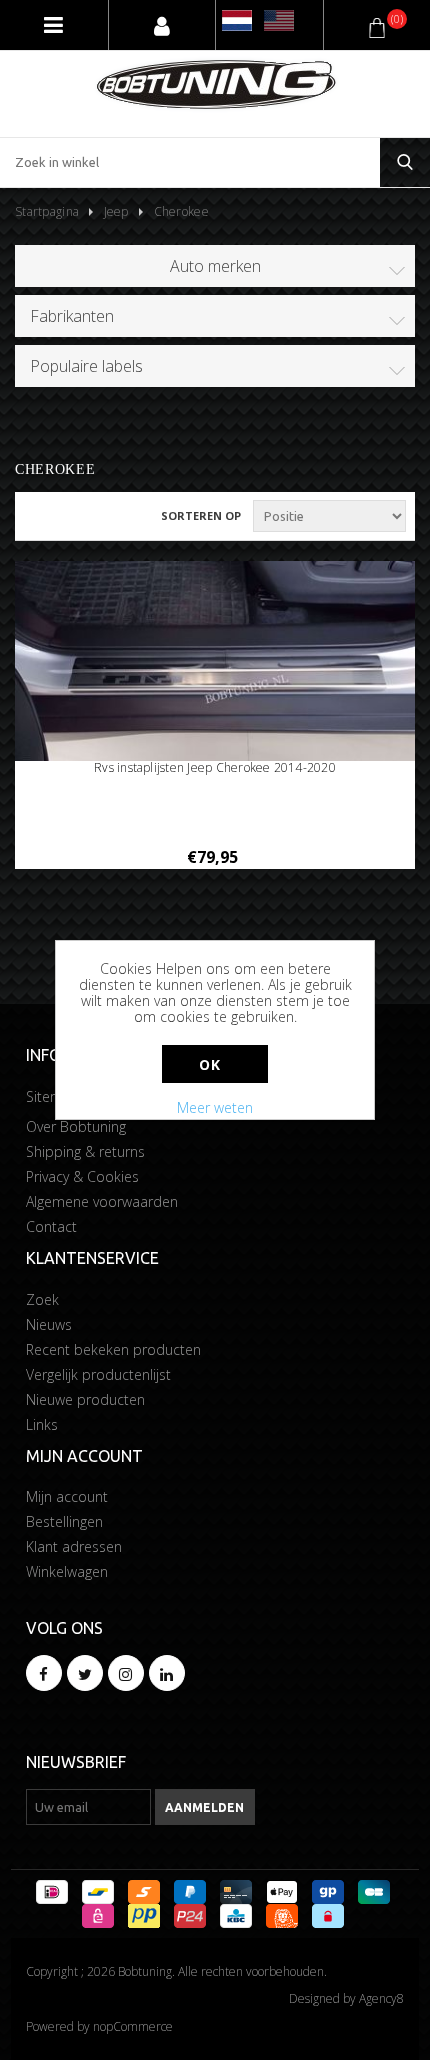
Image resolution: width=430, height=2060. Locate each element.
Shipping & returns (85, 1151)
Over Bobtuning (76, 1126)
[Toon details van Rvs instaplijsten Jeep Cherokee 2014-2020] (215, 673)
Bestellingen (64, 1521)
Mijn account (67, 1496)
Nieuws (49, 1324)
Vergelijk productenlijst (98, 1374)
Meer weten (215, 1107)
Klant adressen (74, 1546)
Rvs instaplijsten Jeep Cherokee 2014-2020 (215, 768)
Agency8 (381, 1998)
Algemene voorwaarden (102, 1201)
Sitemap (53, 1096)
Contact (51, 1226)
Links (42, 1424)
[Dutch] (237, 20)
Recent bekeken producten (113, 1349)
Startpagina (47, 211)
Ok (209, 1064)
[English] (279, 20)
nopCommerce (133, 2026)
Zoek (42, 1299)
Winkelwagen (67, 1571)
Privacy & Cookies (82, 1176)
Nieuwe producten (85, 1399)
